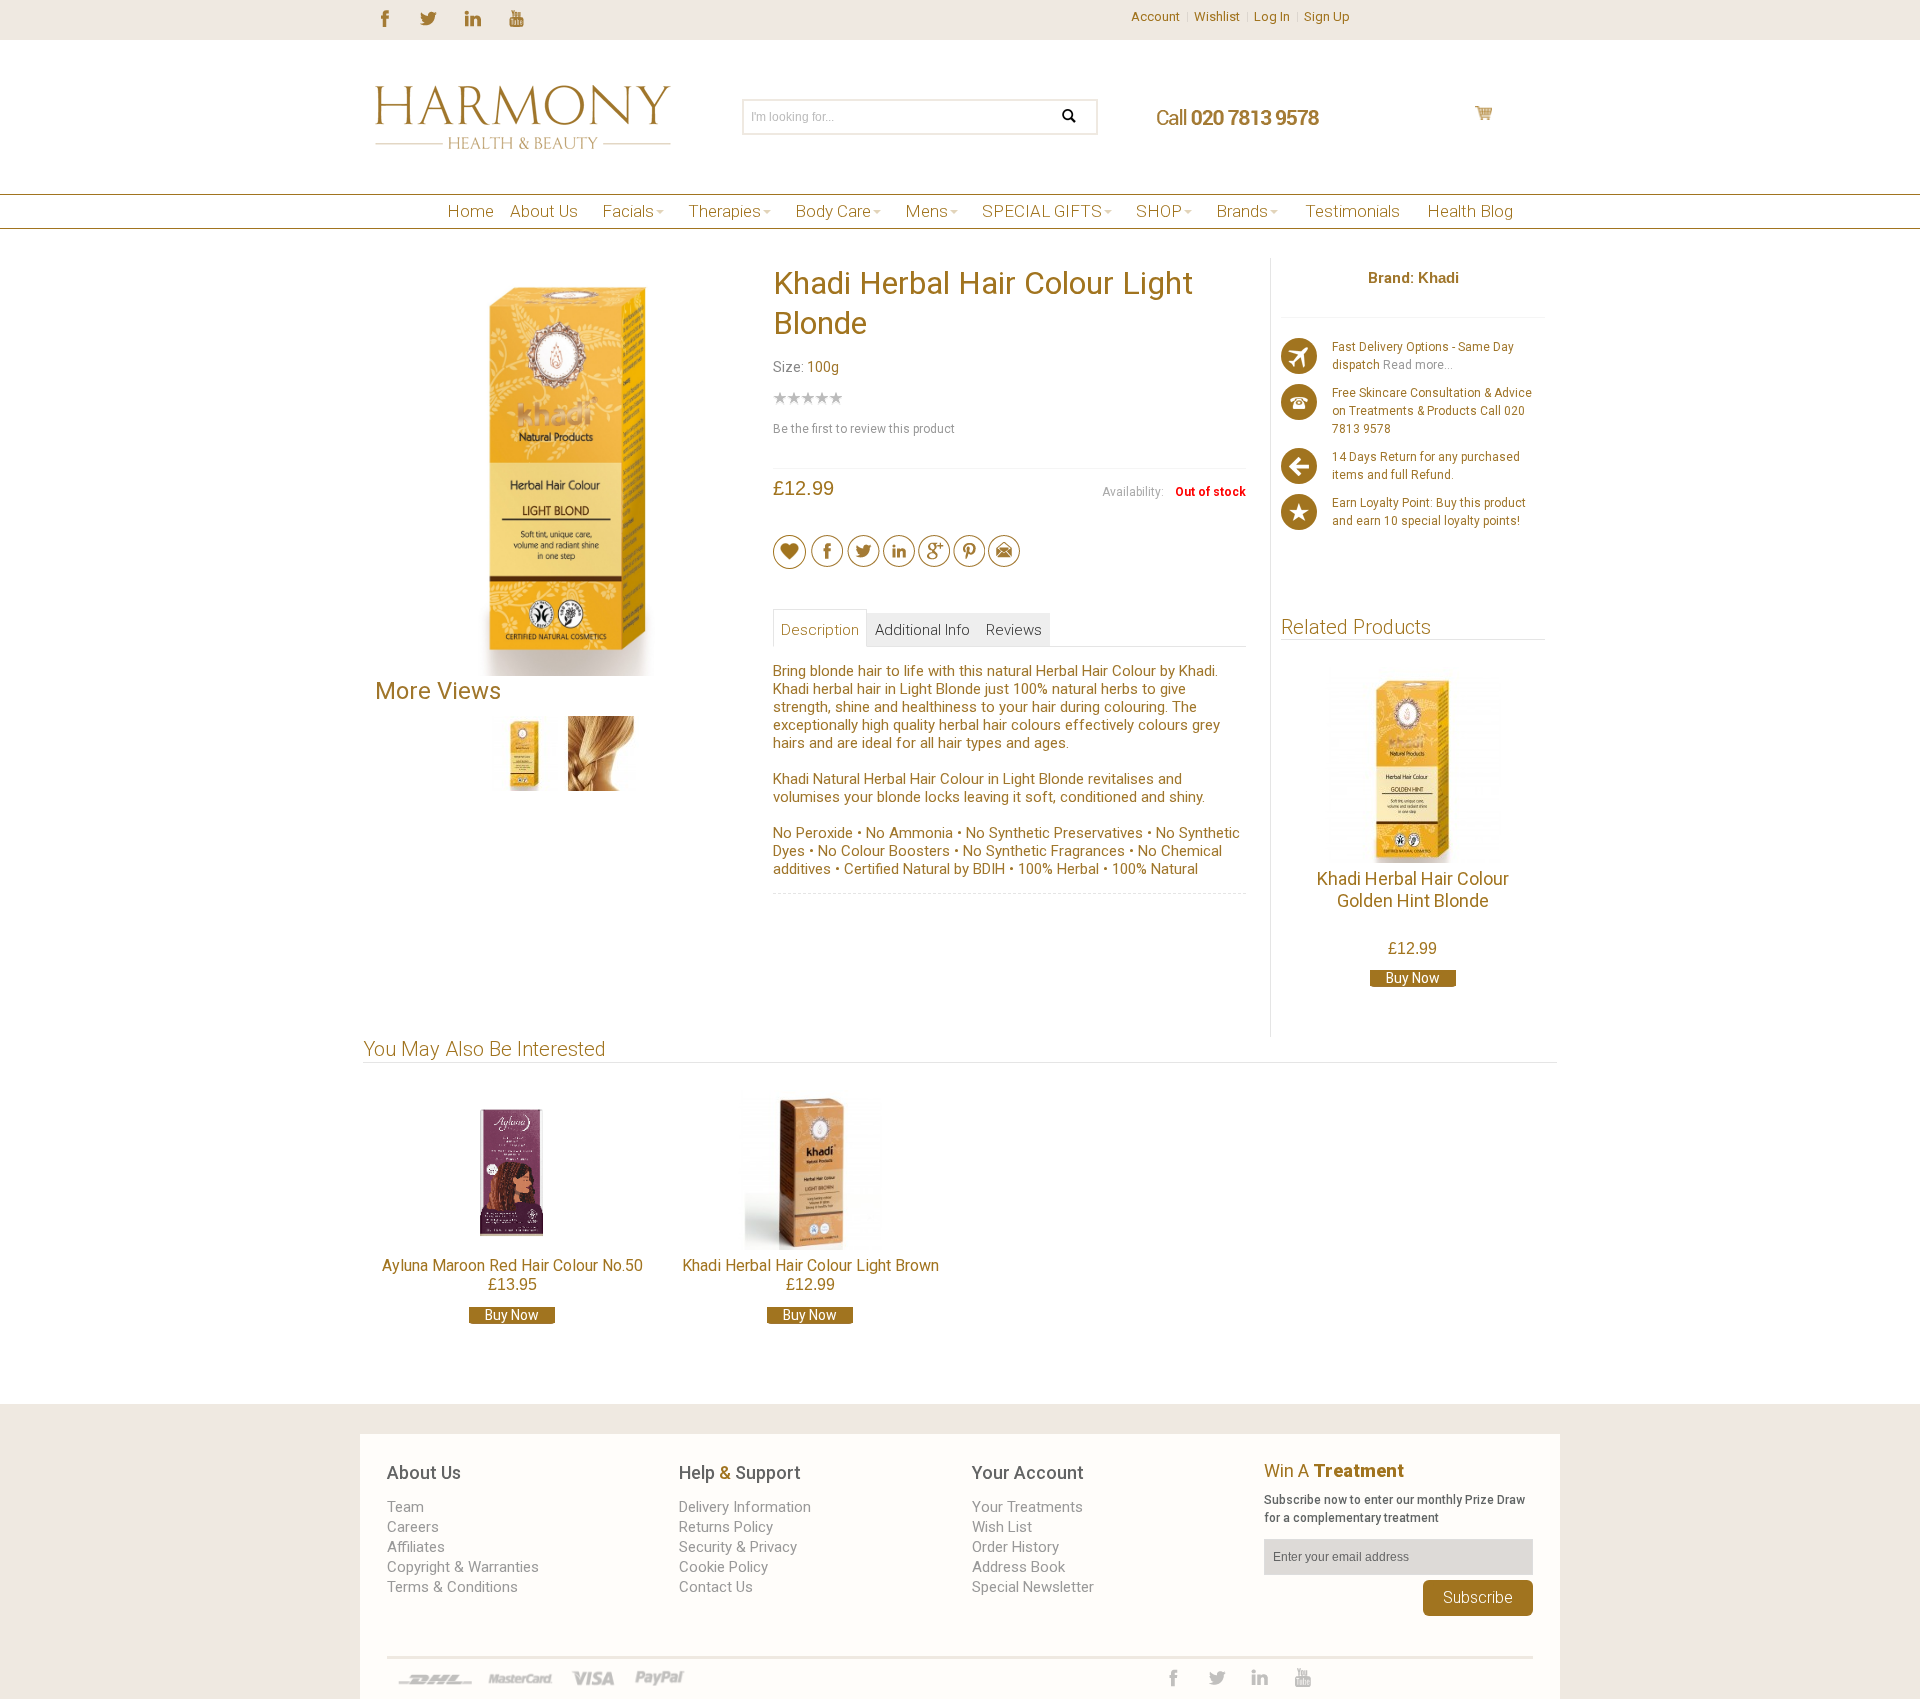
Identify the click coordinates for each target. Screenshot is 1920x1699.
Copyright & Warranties (463, 1567)
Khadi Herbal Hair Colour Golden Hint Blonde (1413, 889)
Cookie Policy (723, 1567)
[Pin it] (969, 544)
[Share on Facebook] (827, 544)
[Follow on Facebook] (385, 17)
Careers (413, 1527)
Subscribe (1478, 1597)
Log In (1272, 16)
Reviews (1014, 630)
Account (1155, 16)
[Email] (1004, 544)
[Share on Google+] (934, 544)
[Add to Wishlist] (789, 551)
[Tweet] (863, 544)
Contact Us (716, 1587)
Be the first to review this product (864, 429)
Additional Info (922, 630)
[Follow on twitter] (428, 17)
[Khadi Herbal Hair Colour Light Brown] (810, 1170)
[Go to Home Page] (382, 236)
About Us (424, 1472)
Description (820, 630)
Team (405, 1507)
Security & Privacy (738, 1547)
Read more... (1416, 365)
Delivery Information (745, 1507)
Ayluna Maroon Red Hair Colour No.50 (512, 1265)
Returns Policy (726, 1527)
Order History (1015, 1547)
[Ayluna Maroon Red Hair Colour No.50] (512, 1170)
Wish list (1002, 1527)
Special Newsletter (1033, 1587)
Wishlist (1217, 16)
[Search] (1081, 117)
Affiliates (416, 1547)
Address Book (1018, 1567)
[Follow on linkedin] (472, 17)
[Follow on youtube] (516, 17)
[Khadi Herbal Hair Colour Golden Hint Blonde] (1412, 765)
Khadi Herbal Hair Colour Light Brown (810, 1265)
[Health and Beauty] (523, 117)
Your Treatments (1027, 1507)
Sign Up (1327, 16)
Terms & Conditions (452, 1587)
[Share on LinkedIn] (899, 544)
